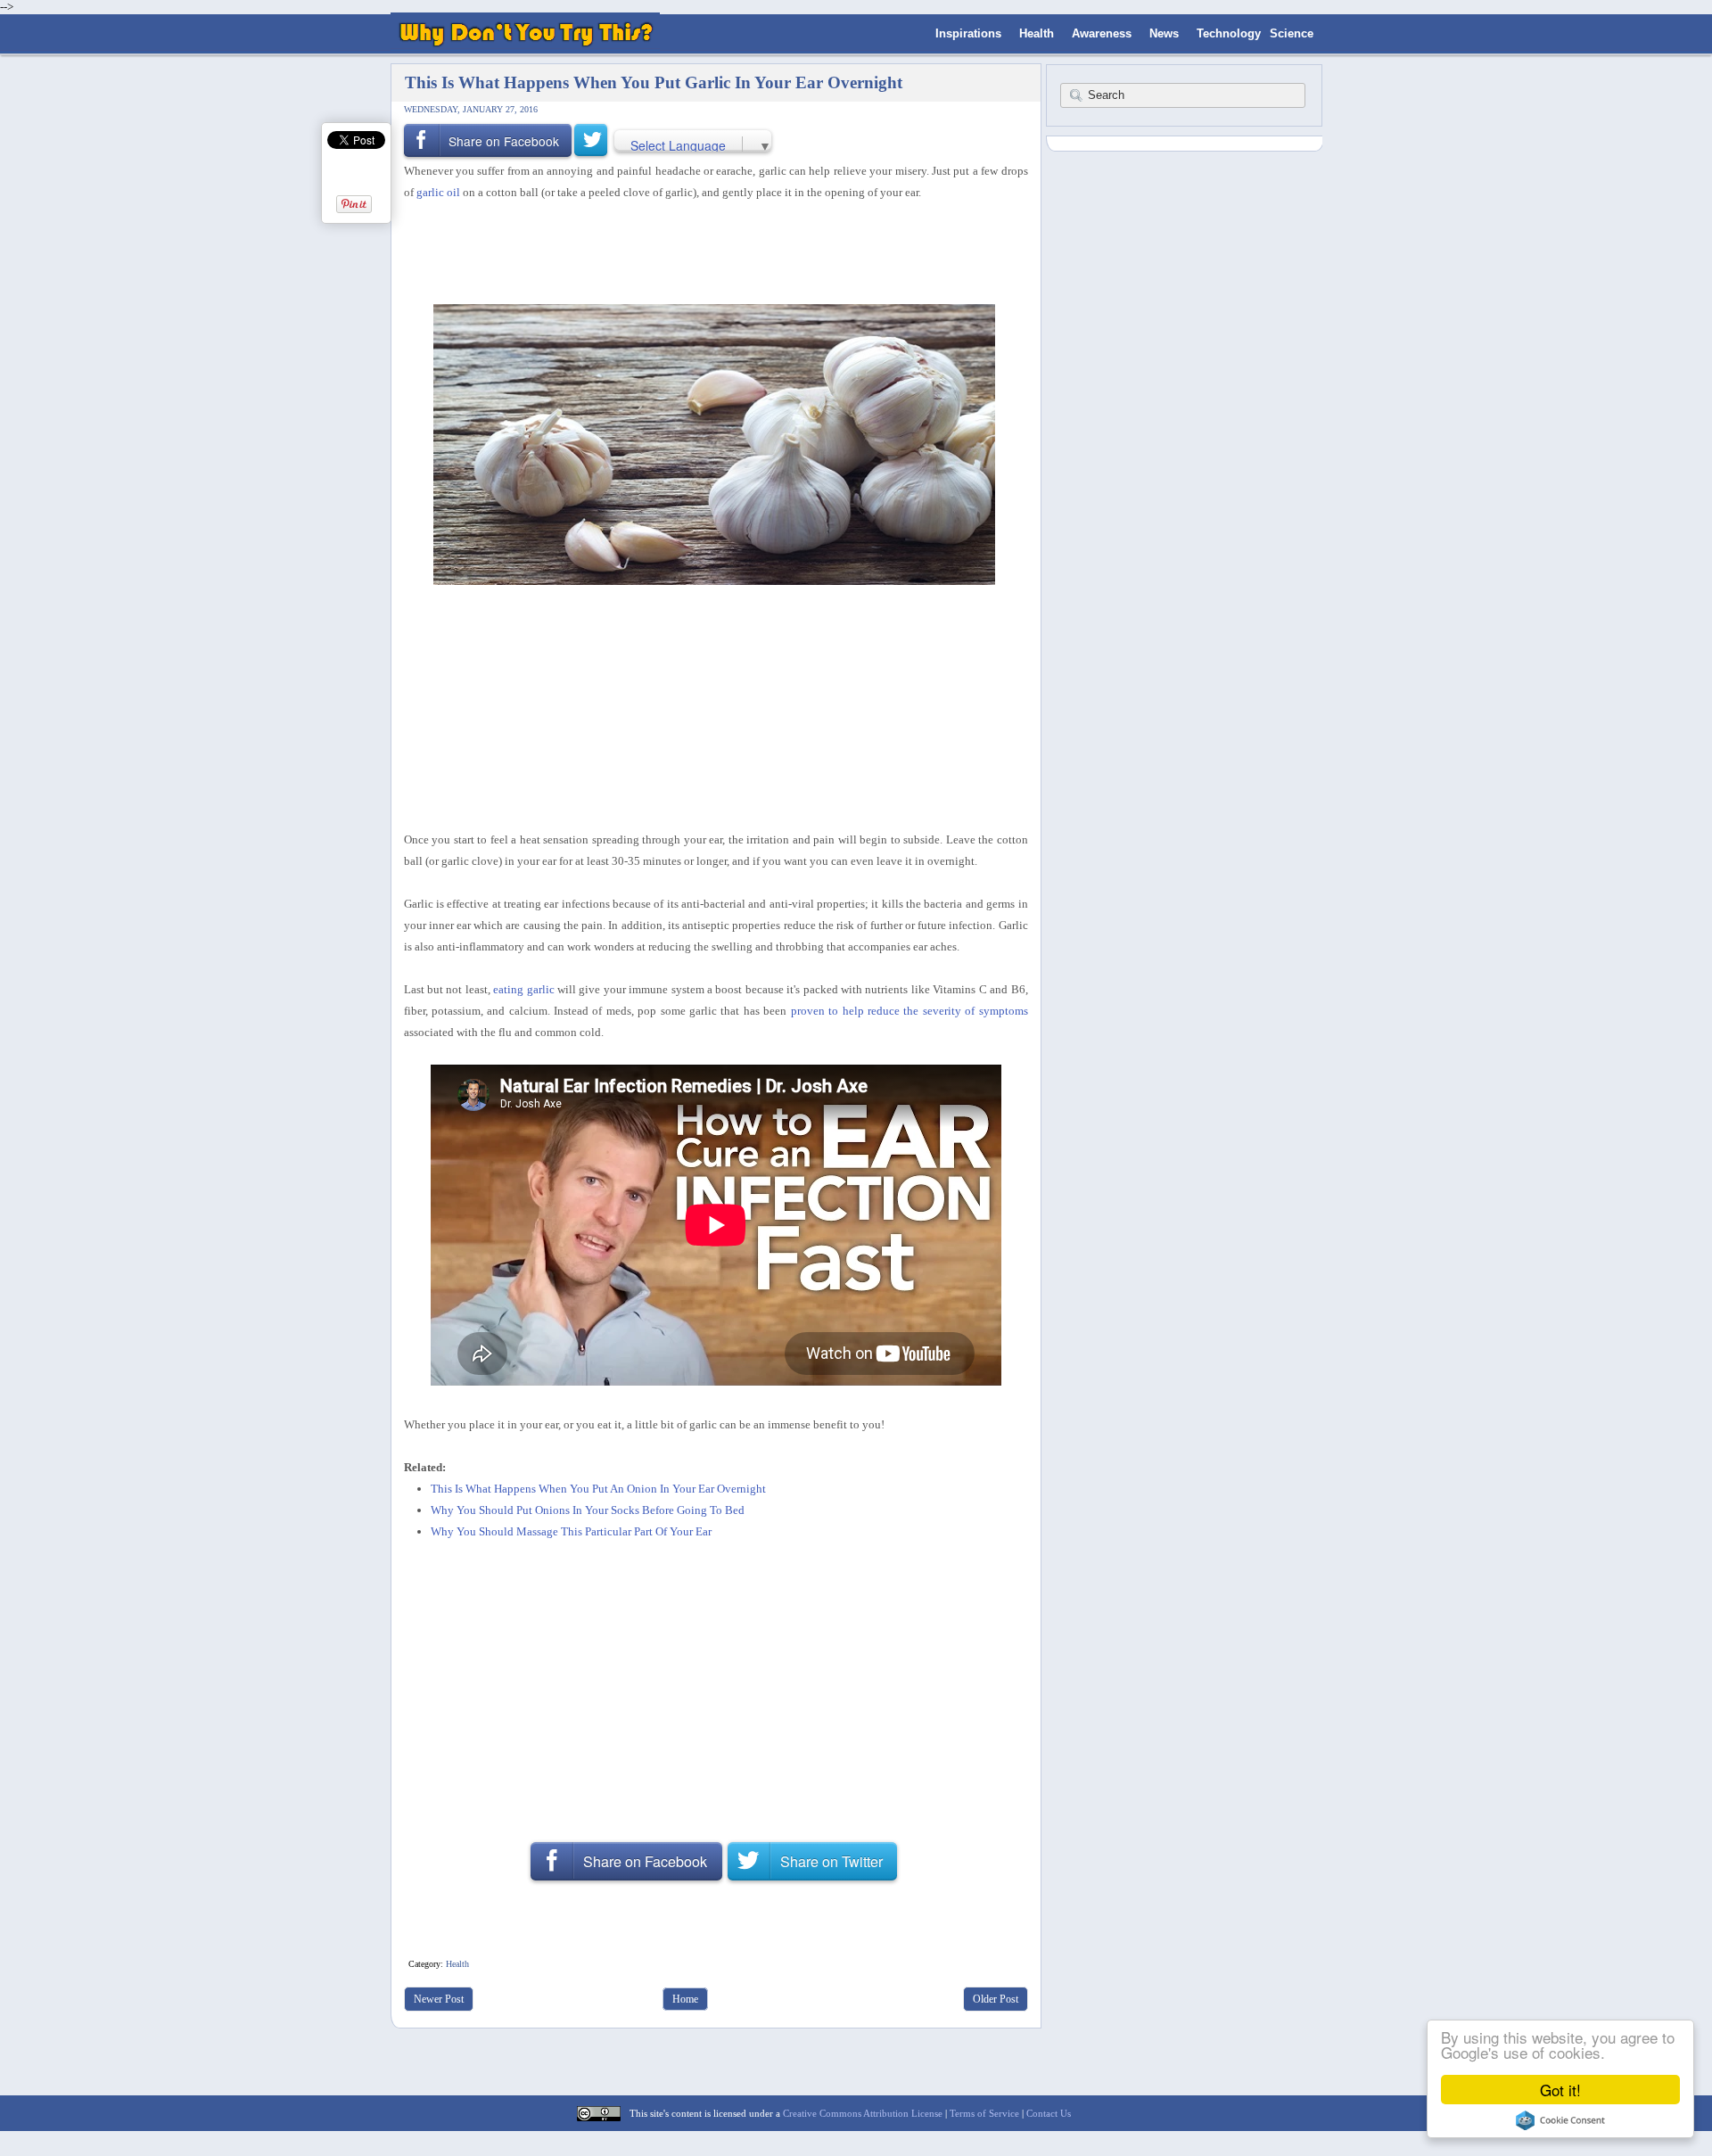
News (1164, 33)
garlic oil (438, 192)
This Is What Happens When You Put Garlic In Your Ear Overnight (654, 82)
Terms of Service (984, 2113)
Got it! (1560, 2090)
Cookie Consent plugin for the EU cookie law (1560, 2120)
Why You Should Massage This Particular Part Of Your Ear (571, 1531)
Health (1037, 33)
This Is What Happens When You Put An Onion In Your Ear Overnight (598, 1489)
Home (685, 1999)
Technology (1229, 33)
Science (1292, 33)
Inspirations (968, 33)
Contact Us (1049, 2113)
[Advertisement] (710, 251)
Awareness (1102, 33)
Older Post (996, 1999)
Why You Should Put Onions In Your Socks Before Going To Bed (588, 1510)
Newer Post (439, 1999)
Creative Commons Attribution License (863, 2113)
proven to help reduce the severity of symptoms (909, 1011)
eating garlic (523, 989)
